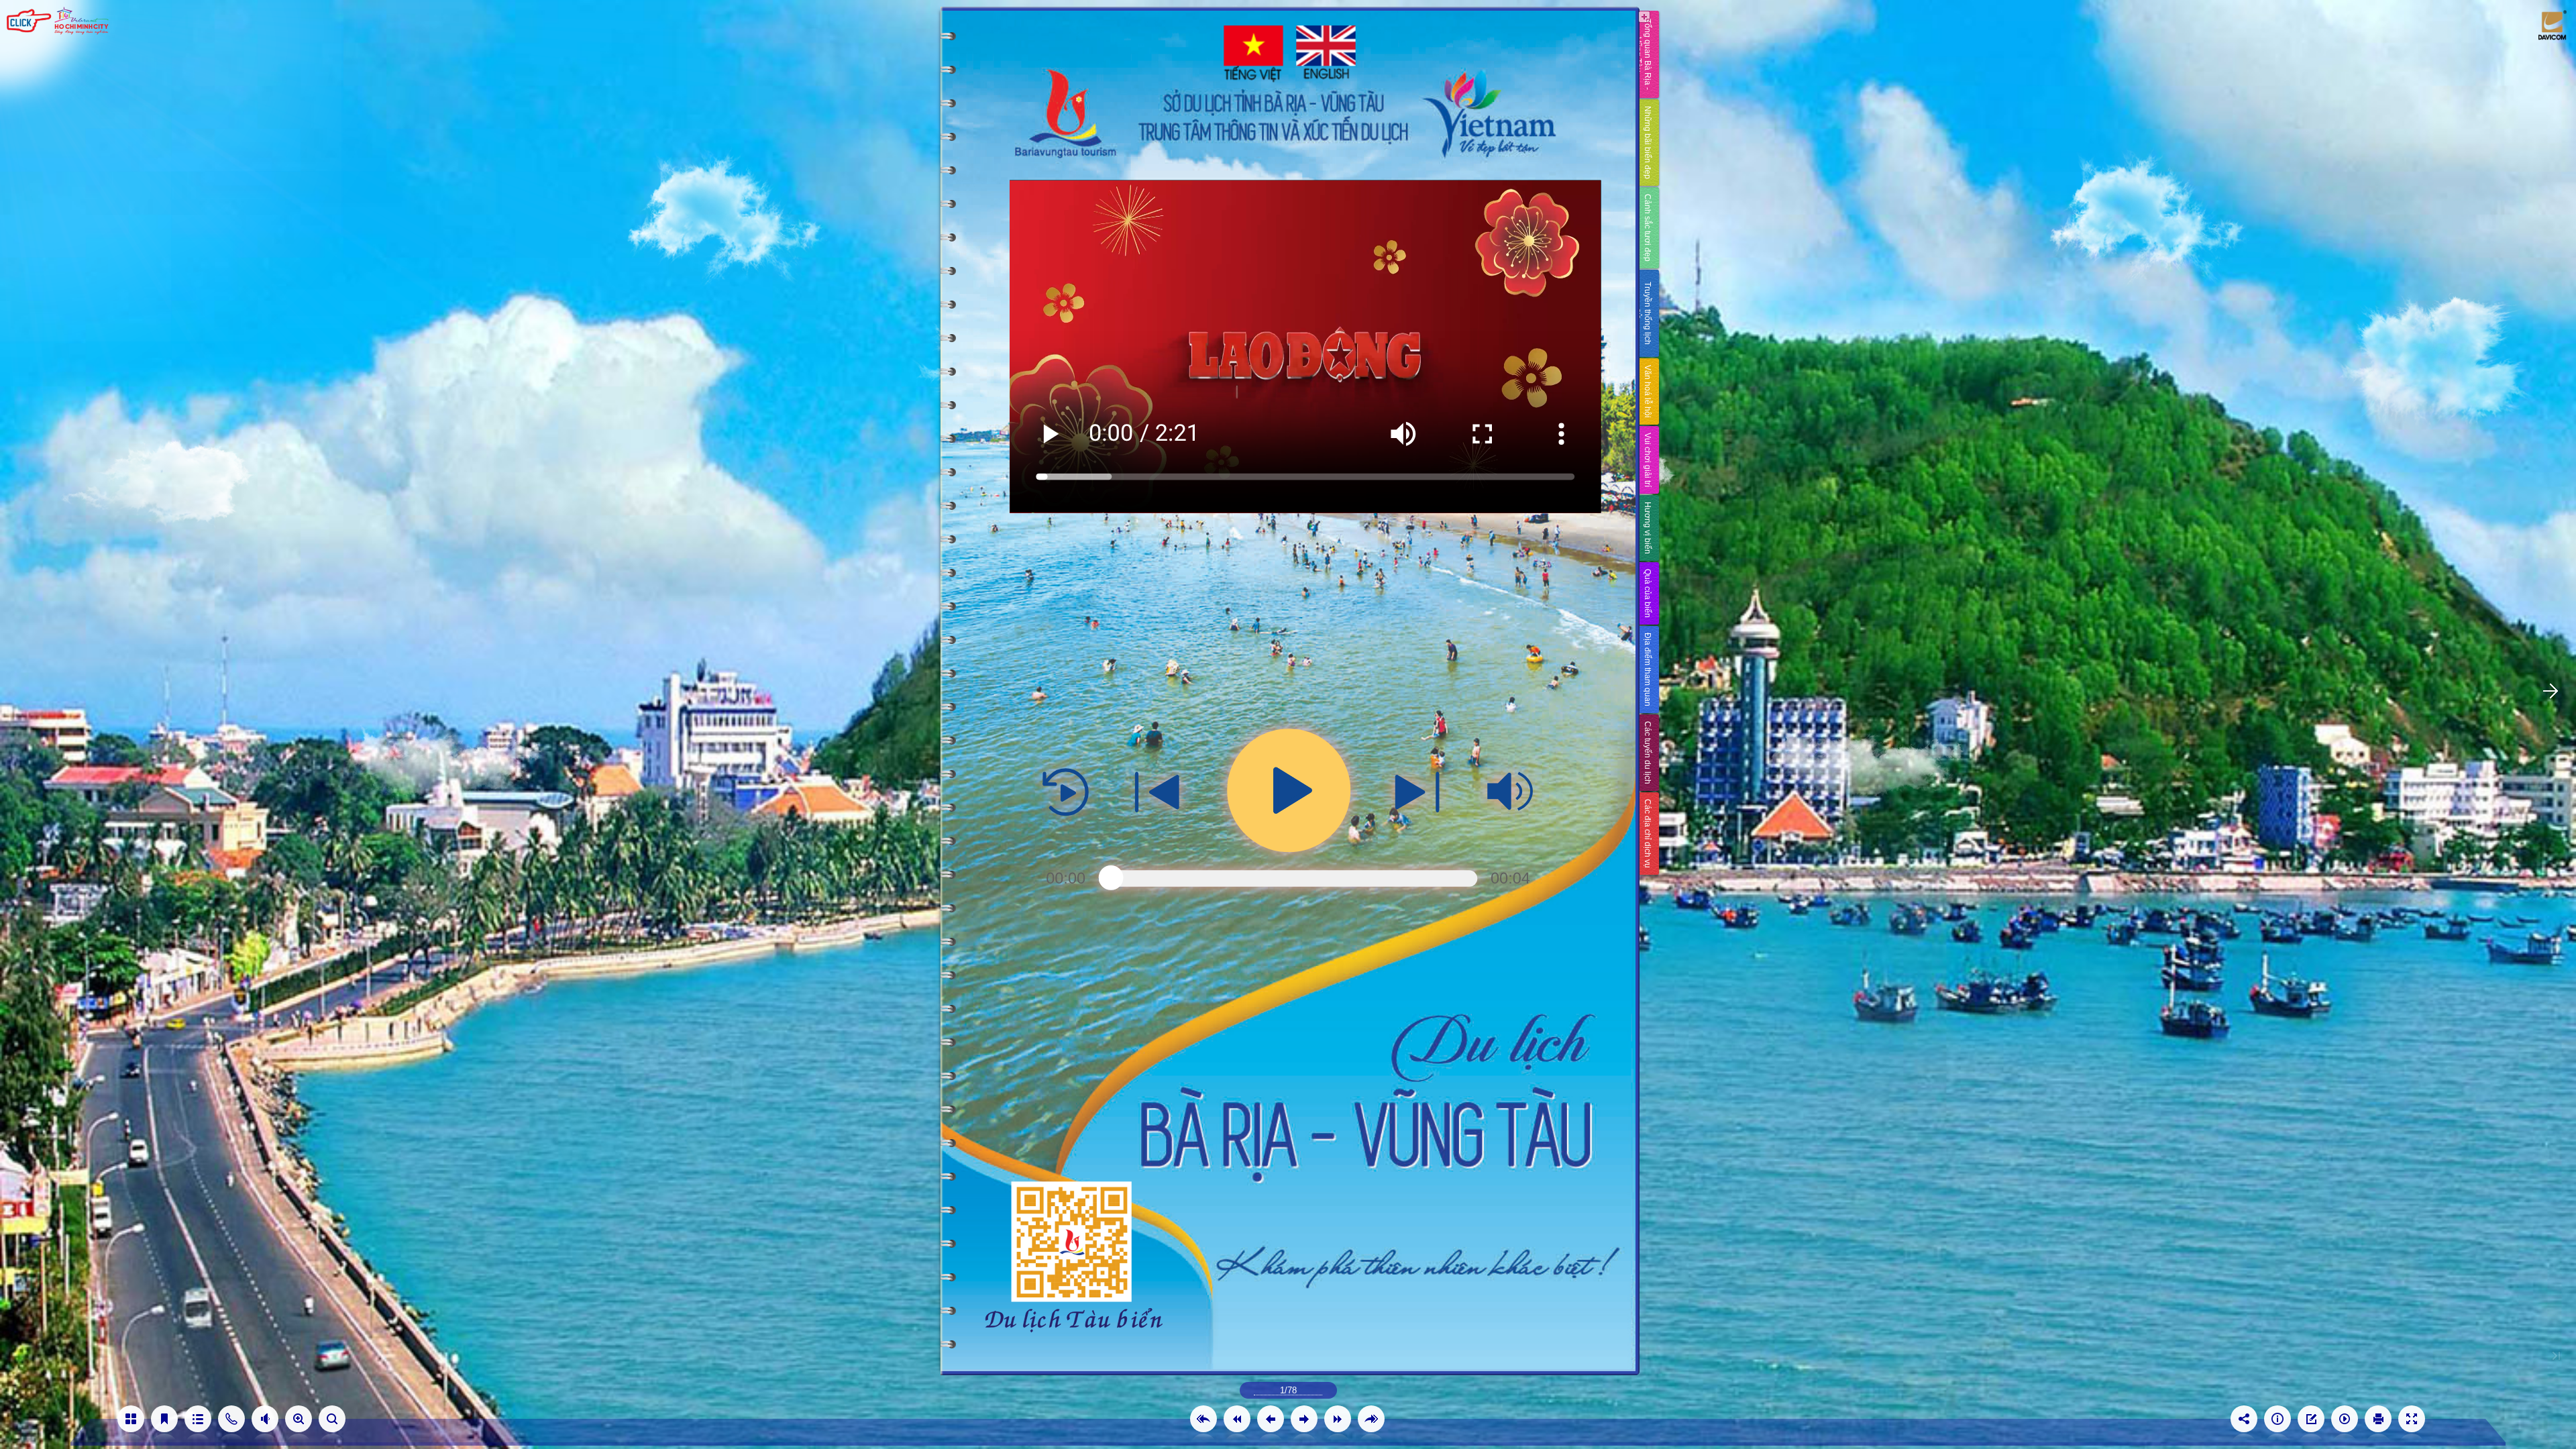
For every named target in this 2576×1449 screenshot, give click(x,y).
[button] (1203, 1419)
